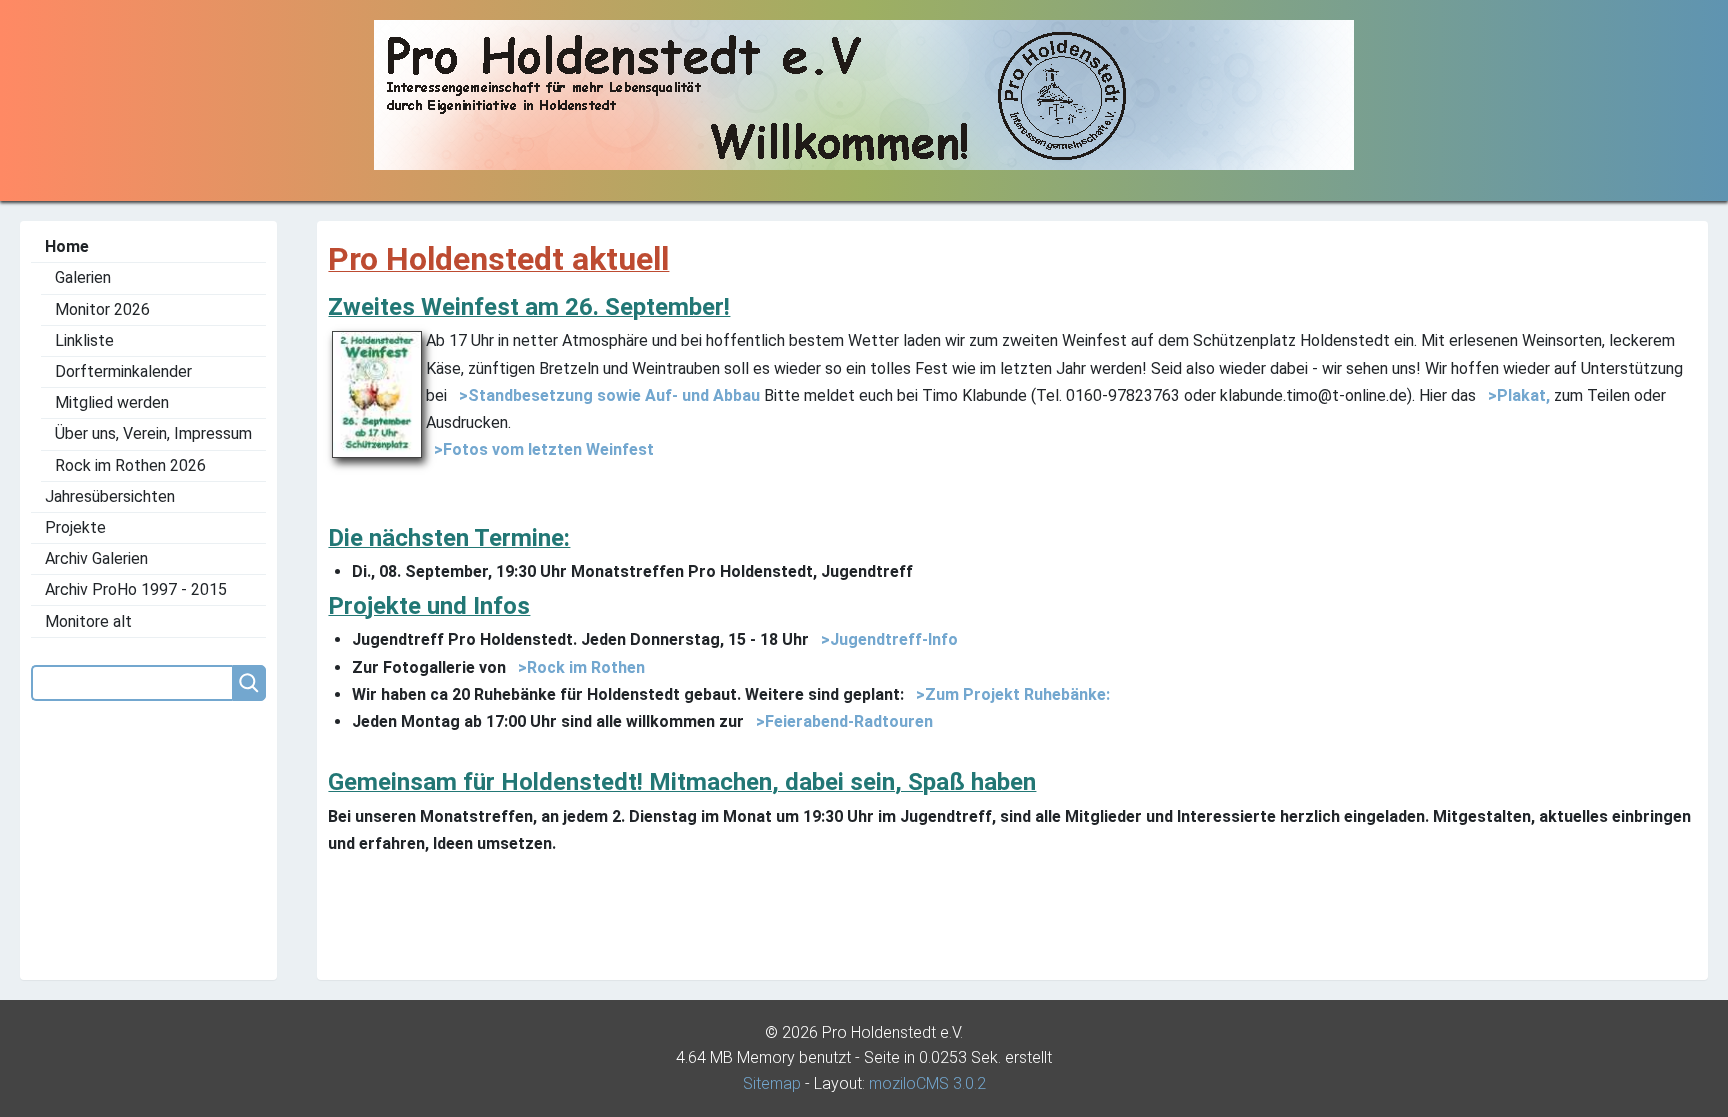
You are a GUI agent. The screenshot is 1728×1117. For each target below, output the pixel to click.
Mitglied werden (112, 402)
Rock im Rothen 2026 (130, 465)
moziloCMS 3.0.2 (927, 1083)
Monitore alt (88, 621)
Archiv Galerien (96, 558)
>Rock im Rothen (577, 667)
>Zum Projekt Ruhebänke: (1009, 694)
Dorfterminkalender (123, 371)
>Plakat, (1515, 395)
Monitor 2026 (102, 309)
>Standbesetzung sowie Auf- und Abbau (605, 395)
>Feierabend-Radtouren (840, 721)
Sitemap (772, 1083)
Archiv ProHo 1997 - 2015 (136, 589)
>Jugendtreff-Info (885, 639)
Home (67, 246)
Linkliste (84, 340)
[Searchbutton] (249, 683)
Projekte (75, 527)
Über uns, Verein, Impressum (153, 433)
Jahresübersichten (110, 496)
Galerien (83, 277)
